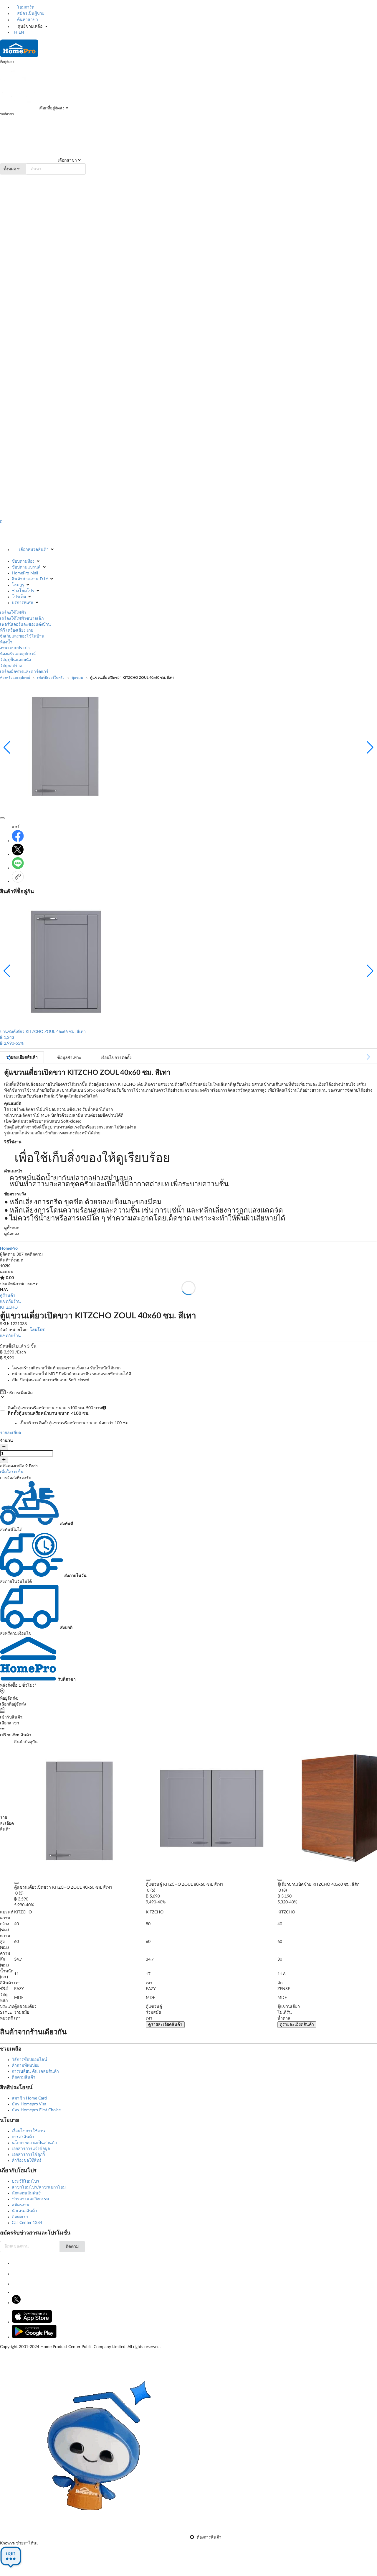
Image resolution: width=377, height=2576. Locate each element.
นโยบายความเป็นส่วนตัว (34, 2143)
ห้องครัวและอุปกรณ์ (18, 654)
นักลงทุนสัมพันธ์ (26, 2193)
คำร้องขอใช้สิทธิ (27, 2161)
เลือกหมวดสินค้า (34, 550)
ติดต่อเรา (20, 2217)
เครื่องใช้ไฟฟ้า (13, 613)
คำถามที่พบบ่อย (26, 2066)
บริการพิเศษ (23, 603)
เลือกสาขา (67, 160)
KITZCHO (9, 1307)
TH (15, 32)
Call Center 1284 (27, 2223)
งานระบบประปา (15, 648)
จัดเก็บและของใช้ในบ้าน (22, 636)
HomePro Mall (25, 573)
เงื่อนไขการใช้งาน (28, 2131)
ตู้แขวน (77, 678)
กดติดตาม (34, 1254)
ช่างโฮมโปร (23, 591)
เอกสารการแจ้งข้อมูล (31, 2149)
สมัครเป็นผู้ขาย (30, 14)
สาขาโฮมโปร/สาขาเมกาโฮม (39, 2187)
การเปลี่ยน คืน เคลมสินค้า (35, 2071)
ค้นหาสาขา (27, 20)
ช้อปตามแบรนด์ (26, 567)
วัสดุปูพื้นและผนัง (15, 660)
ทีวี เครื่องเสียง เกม (17, 630)
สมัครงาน (21, 2205)
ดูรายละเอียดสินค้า (165, 2025)
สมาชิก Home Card (29, 2098)
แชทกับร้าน (10, 1302)
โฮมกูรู (18, 585)
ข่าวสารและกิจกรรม (30, 2199)
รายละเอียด (10, 1433)
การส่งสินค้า (23, 2137)
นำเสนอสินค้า (24, 2211)
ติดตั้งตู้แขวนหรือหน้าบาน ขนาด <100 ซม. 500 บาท (68, 1415)
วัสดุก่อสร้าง (11, 666)
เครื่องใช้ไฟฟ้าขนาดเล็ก (22, 619)
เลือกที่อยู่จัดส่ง (51, 108)
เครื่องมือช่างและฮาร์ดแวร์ (24, 672)
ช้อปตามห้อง (23, 561)
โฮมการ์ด (25, 7)
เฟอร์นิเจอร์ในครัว (51, 678)
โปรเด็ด (19, 597)
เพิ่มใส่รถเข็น (12, 1472)
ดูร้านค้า (8, 1296)
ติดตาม (72, 2247)
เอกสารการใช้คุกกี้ (28, 2155)
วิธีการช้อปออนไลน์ (29, 2060)
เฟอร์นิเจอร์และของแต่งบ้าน (25, 625)
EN (21, 32)
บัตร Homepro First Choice (36, 2110)
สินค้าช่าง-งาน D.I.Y (30, 579)
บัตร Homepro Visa (29, 2104)
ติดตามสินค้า (24, 2077)
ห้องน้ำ (6, 642)
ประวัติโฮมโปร (25, 2181)
